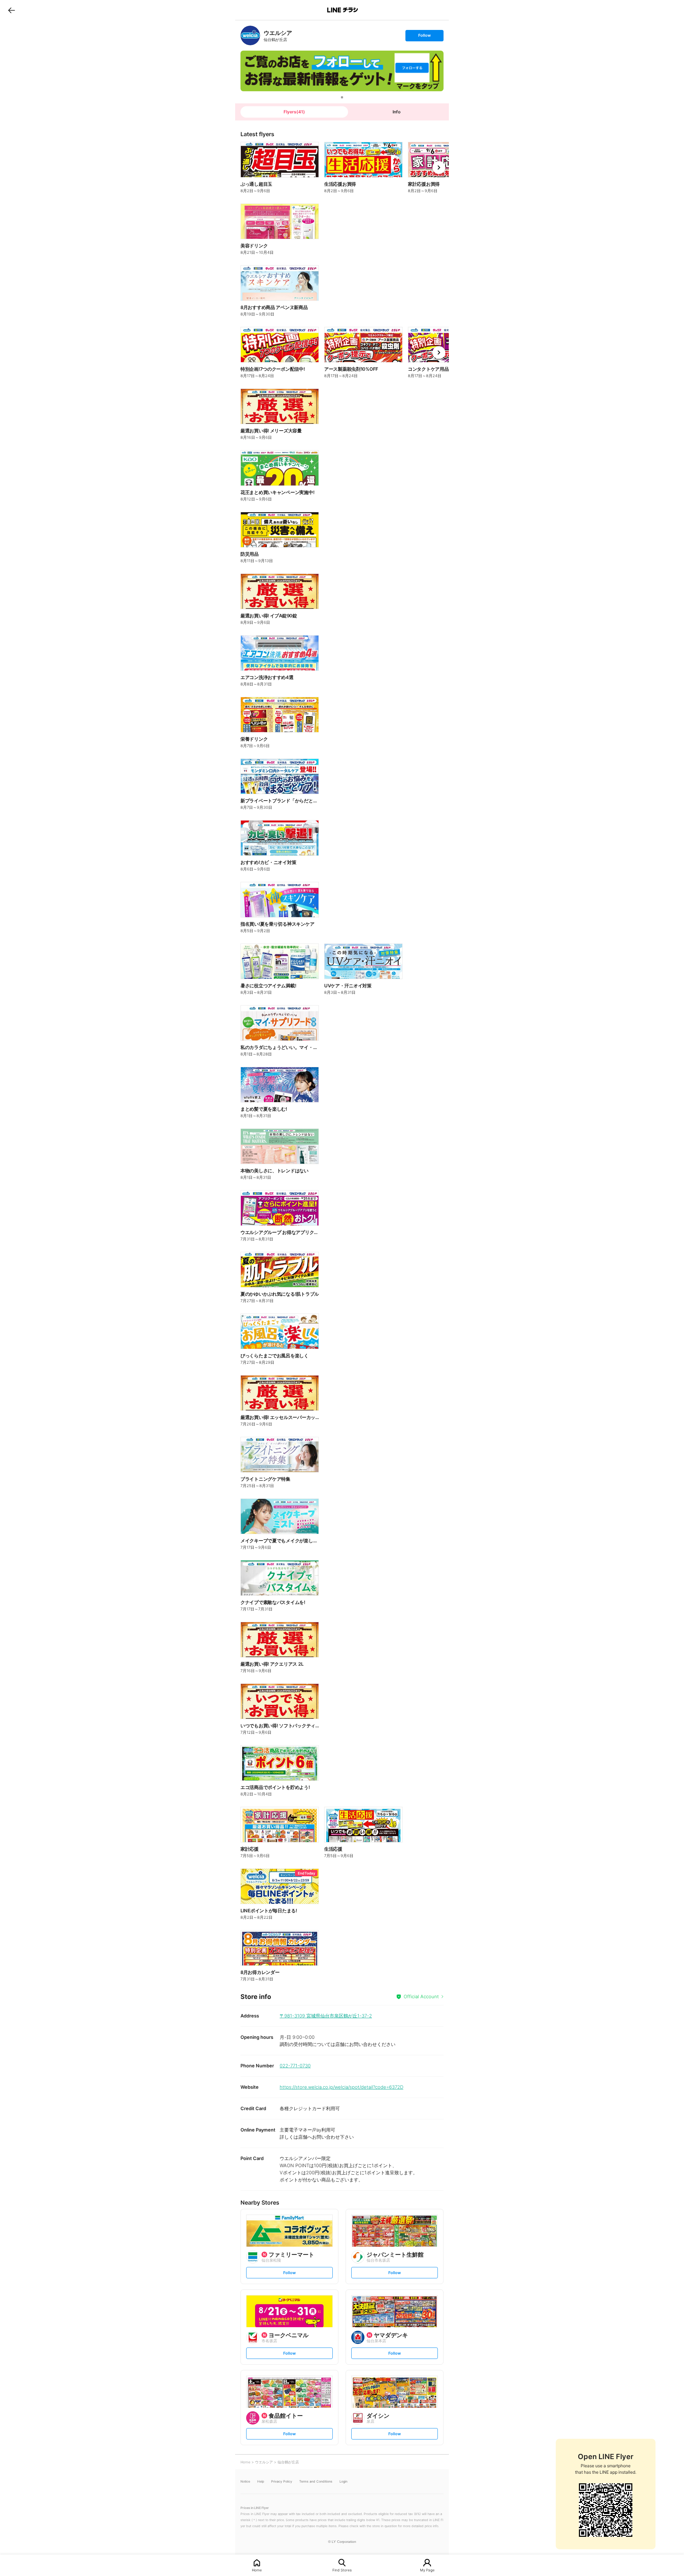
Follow (424, 37)
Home (257, 2570)
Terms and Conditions (316, 2481)
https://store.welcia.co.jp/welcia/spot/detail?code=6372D (341, 2087)
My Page (427, 2570)
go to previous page (12, 10)
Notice (245, 2481)
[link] (250, 35)
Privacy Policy (282, 2481)
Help (261, 2481)
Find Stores (342, 2570)
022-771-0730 (295, 2066)
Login (343, 2481)
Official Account (421, 1996)
